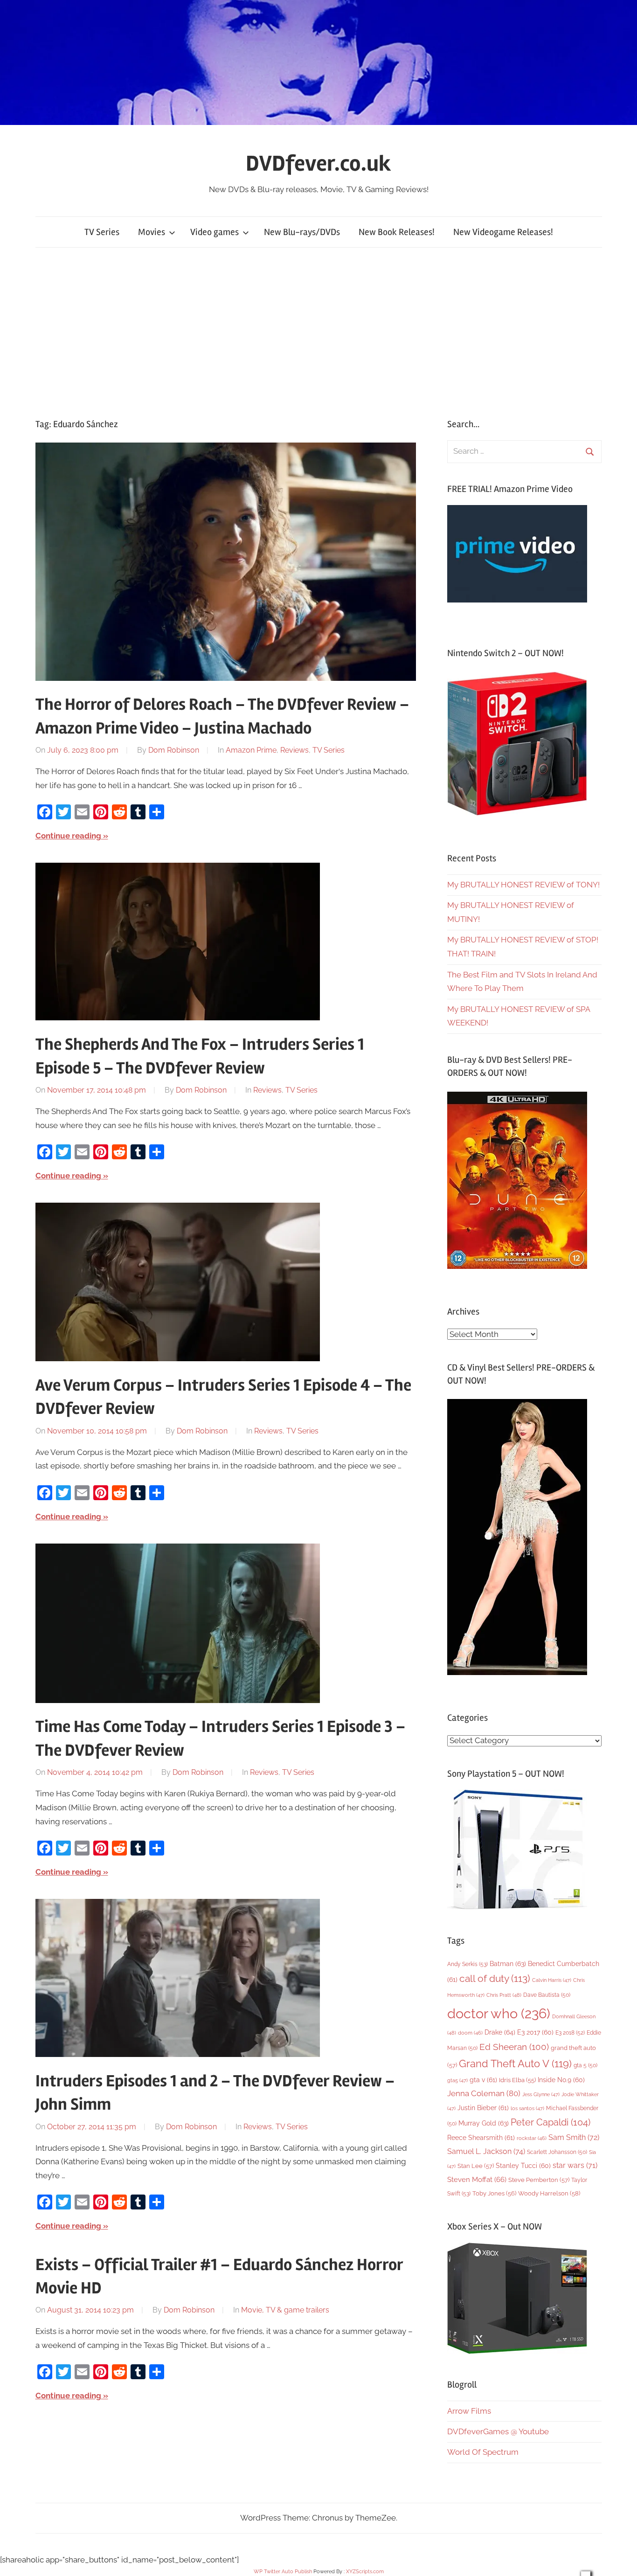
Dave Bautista (547, 1995)
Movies (152, 232)
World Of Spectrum (483, 2452)
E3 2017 (535, 2032)
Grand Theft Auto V (515, 2064)
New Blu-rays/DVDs (302, 232)
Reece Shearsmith (481, 2138)
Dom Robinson (174, 750)
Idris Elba (517, 2080)
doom (470, 2033)
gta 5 (585, 2065)
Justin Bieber (483, 2108)
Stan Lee (476, 2166)
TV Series (102, 232)
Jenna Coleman (484, 2093)
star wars (575, 2165)
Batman (508, 1963)
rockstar (532, 2138)
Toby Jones (494, 2193)
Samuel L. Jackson (486, 2151)
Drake (500, 2032)
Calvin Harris (552, 1980)
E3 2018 (570, 2033)
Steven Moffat (477, 2179)
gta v (483, 2080)
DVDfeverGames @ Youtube (498, 2431)
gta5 (457, 2081)
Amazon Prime (251, 750)
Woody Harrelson (549, 2193)
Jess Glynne (541, 2095)
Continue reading (68, 836)
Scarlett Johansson (557, 2152)
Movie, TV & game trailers (285, 2310)
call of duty (495, 1978)
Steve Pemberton (539, 2180)
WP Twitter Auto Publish (283, 2572)
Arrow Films (469, 2411)
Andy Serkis (467, 1964)
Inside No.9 (561, 2080)
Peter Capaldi (550, 2122)
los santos (527, 2109)
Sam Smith (574, 2137)
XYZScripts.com (365, 2572)
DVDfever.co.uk (318, 163)
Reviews (294, 750)
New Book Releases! (397, 232)
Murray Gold (484, 2123)
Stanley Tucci (523, 2166)
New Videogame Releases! (503, 232)
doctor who (499, 2013)
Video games (215, 232)
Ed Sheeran (514, 2047)
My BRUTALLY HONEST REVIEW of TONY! (523, 885)
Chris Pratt (504, 1995)
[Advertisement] (318, 332)
